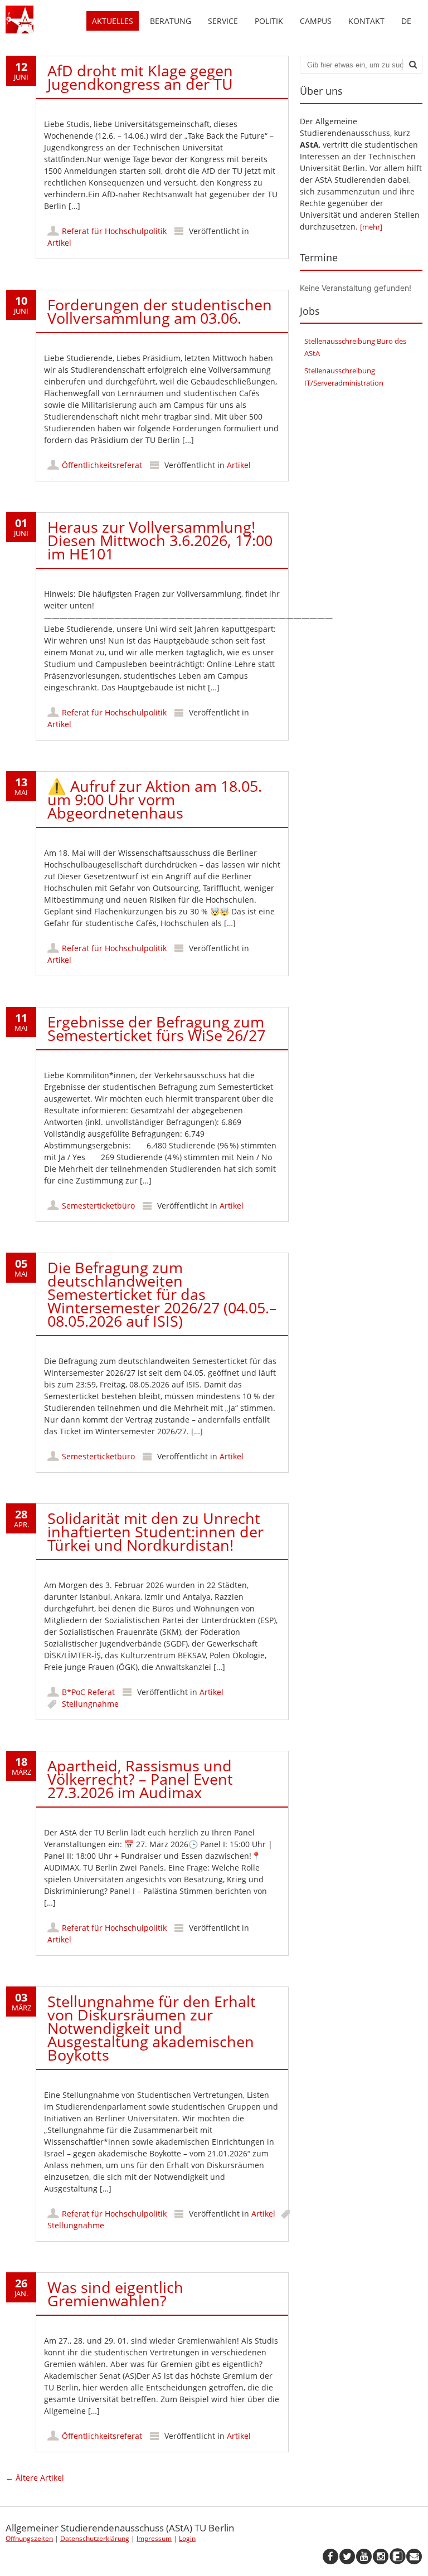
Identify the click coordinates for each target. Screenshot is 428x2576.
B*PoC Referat (88, 1692)
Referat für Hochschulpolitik (114, 231)
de (406, 21)
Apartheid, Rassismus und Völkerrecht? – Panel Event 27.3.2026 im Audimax (140, 1779)
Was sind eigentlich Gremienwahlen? (115, 2294)
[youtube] (364, 2556)
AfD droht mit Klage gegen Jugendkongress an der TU (140, 77)
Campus (316, 21)
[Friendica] (397, 2556)
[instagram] (381, 2556)
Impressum (154, 2538)
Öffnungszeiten (29, 2538)
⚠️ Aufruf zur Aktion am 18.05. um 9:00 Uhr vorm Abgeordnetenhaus (155, 799)
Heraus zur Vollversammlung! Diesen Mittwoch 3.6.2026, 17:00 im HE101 (160, 540)
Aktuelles (113, 21)
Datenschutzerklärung (95, 2538)
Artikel (59, 243)
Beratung (171, 21)
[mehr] (371, 227)
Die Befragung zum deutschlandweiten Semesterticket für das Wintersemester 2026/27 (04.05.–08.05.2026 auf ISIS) (162, 1294)
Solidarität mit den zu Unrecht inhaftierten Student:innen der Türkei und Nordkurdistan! (155, 1532)
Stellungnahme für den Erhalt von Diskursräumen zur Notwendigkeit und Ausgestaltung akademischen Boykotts (152, 2028)
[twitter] (347, 2556)
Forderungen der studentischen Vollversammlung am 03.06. (160, 311)
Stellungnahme (90, 1704)
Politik (269, 21)
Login (187, 2538)
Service (223, 21)
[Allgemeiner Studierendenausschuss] (20, 30)
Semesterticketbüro (98, 1206)
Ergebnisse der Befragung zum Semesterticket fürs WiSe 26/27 (156, 1028)
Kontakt (366, 21)
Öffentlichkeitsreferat (102, 465)
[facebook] (330, 2556)
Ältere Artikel (35, 2478)
